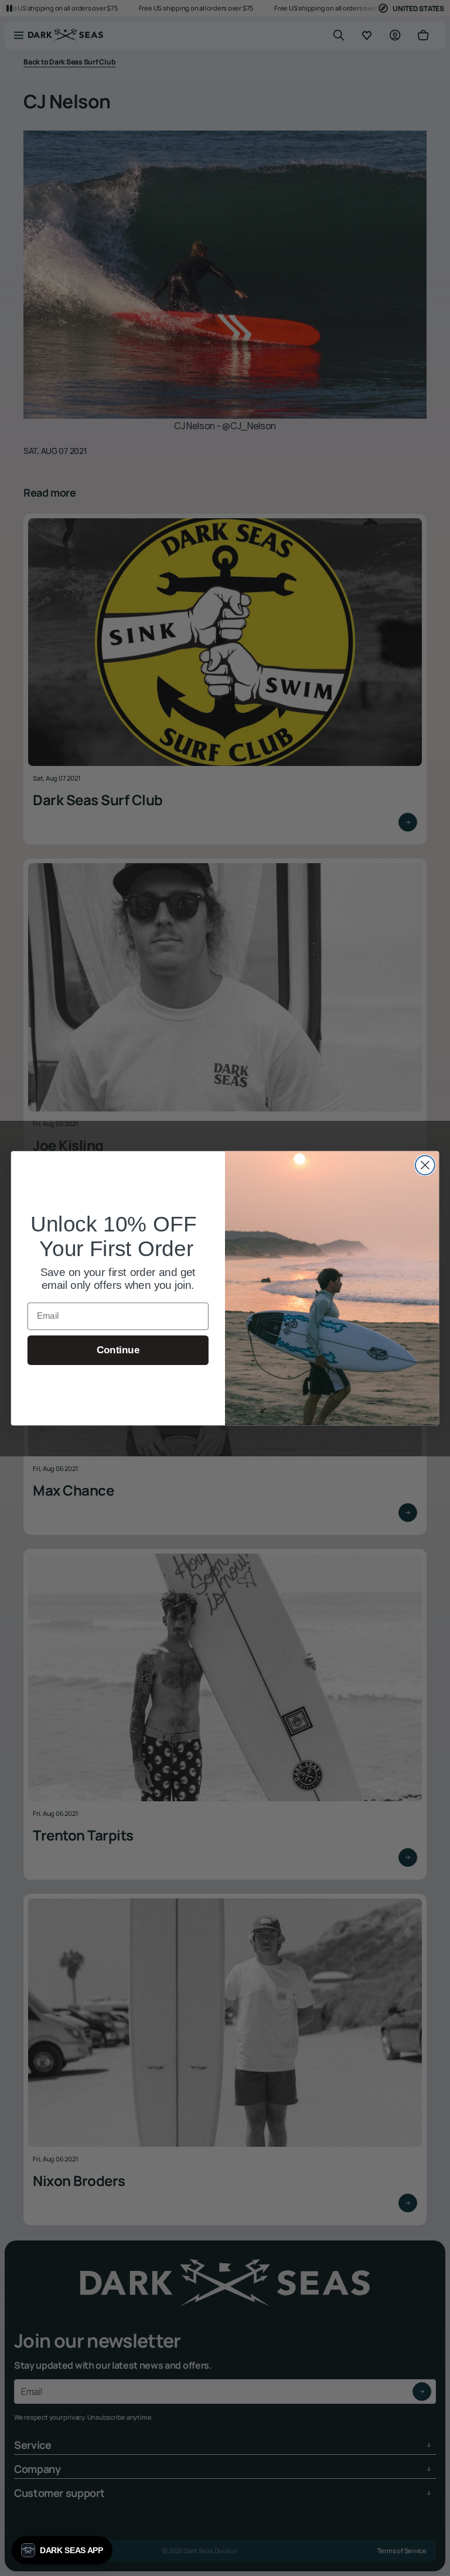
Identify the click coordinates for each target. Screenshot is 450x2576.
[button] (62, 2550)
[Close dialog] (425, 1165)
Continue (118, 1350)
